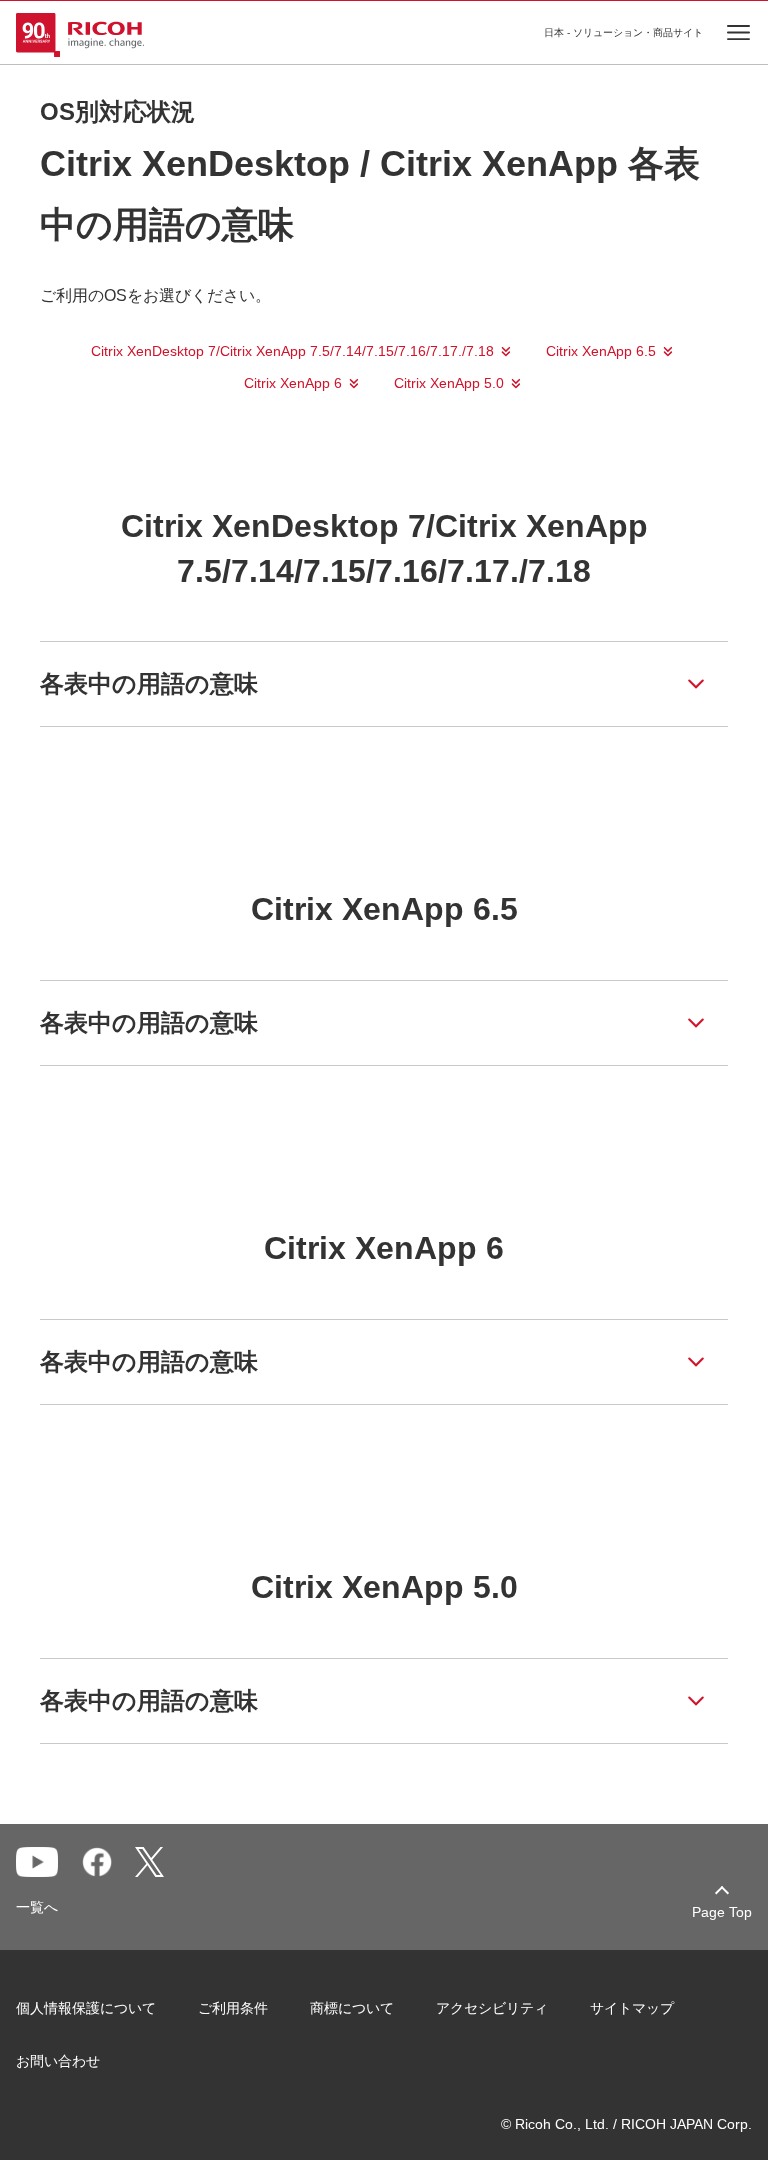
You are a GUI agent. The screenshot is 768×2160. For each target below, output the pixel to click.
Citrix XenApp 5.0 (449, 383)
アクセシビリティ (492, 2008)
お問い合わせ (58, 2061)
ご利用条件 (233, 2008)
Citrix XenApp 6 (293, 383)
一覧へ (37, 1907)
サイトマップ (632, 2008)
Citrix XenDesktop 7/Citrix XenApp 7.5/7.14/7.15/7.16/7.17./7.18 (292, 351)
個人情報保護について (86, 2008)
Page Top (722, 1912)
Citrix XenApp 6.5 (601, 351)
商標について (352, 2008)
